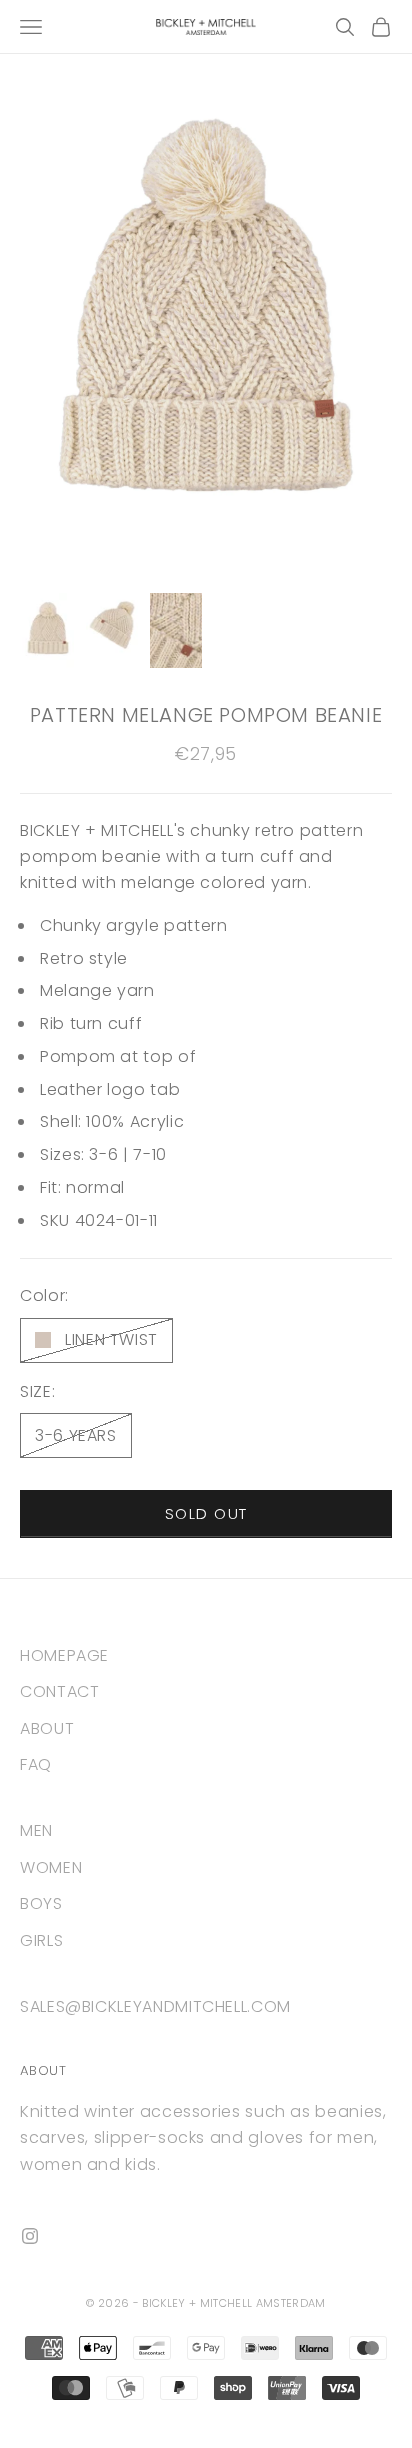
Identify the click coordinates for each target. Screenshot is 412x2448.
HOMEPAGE (64, 1655)
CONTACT (59, 1691)
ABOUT (47, 1728)
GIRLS (41, 1940)
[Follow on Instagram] (30, 2236)
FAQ (36, 1764)
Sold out (206, 1513)
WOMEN (51, 1867)
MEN (36, 1830)
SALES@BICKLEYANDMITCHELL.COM (155, 2006)
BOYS (41, 1903)
